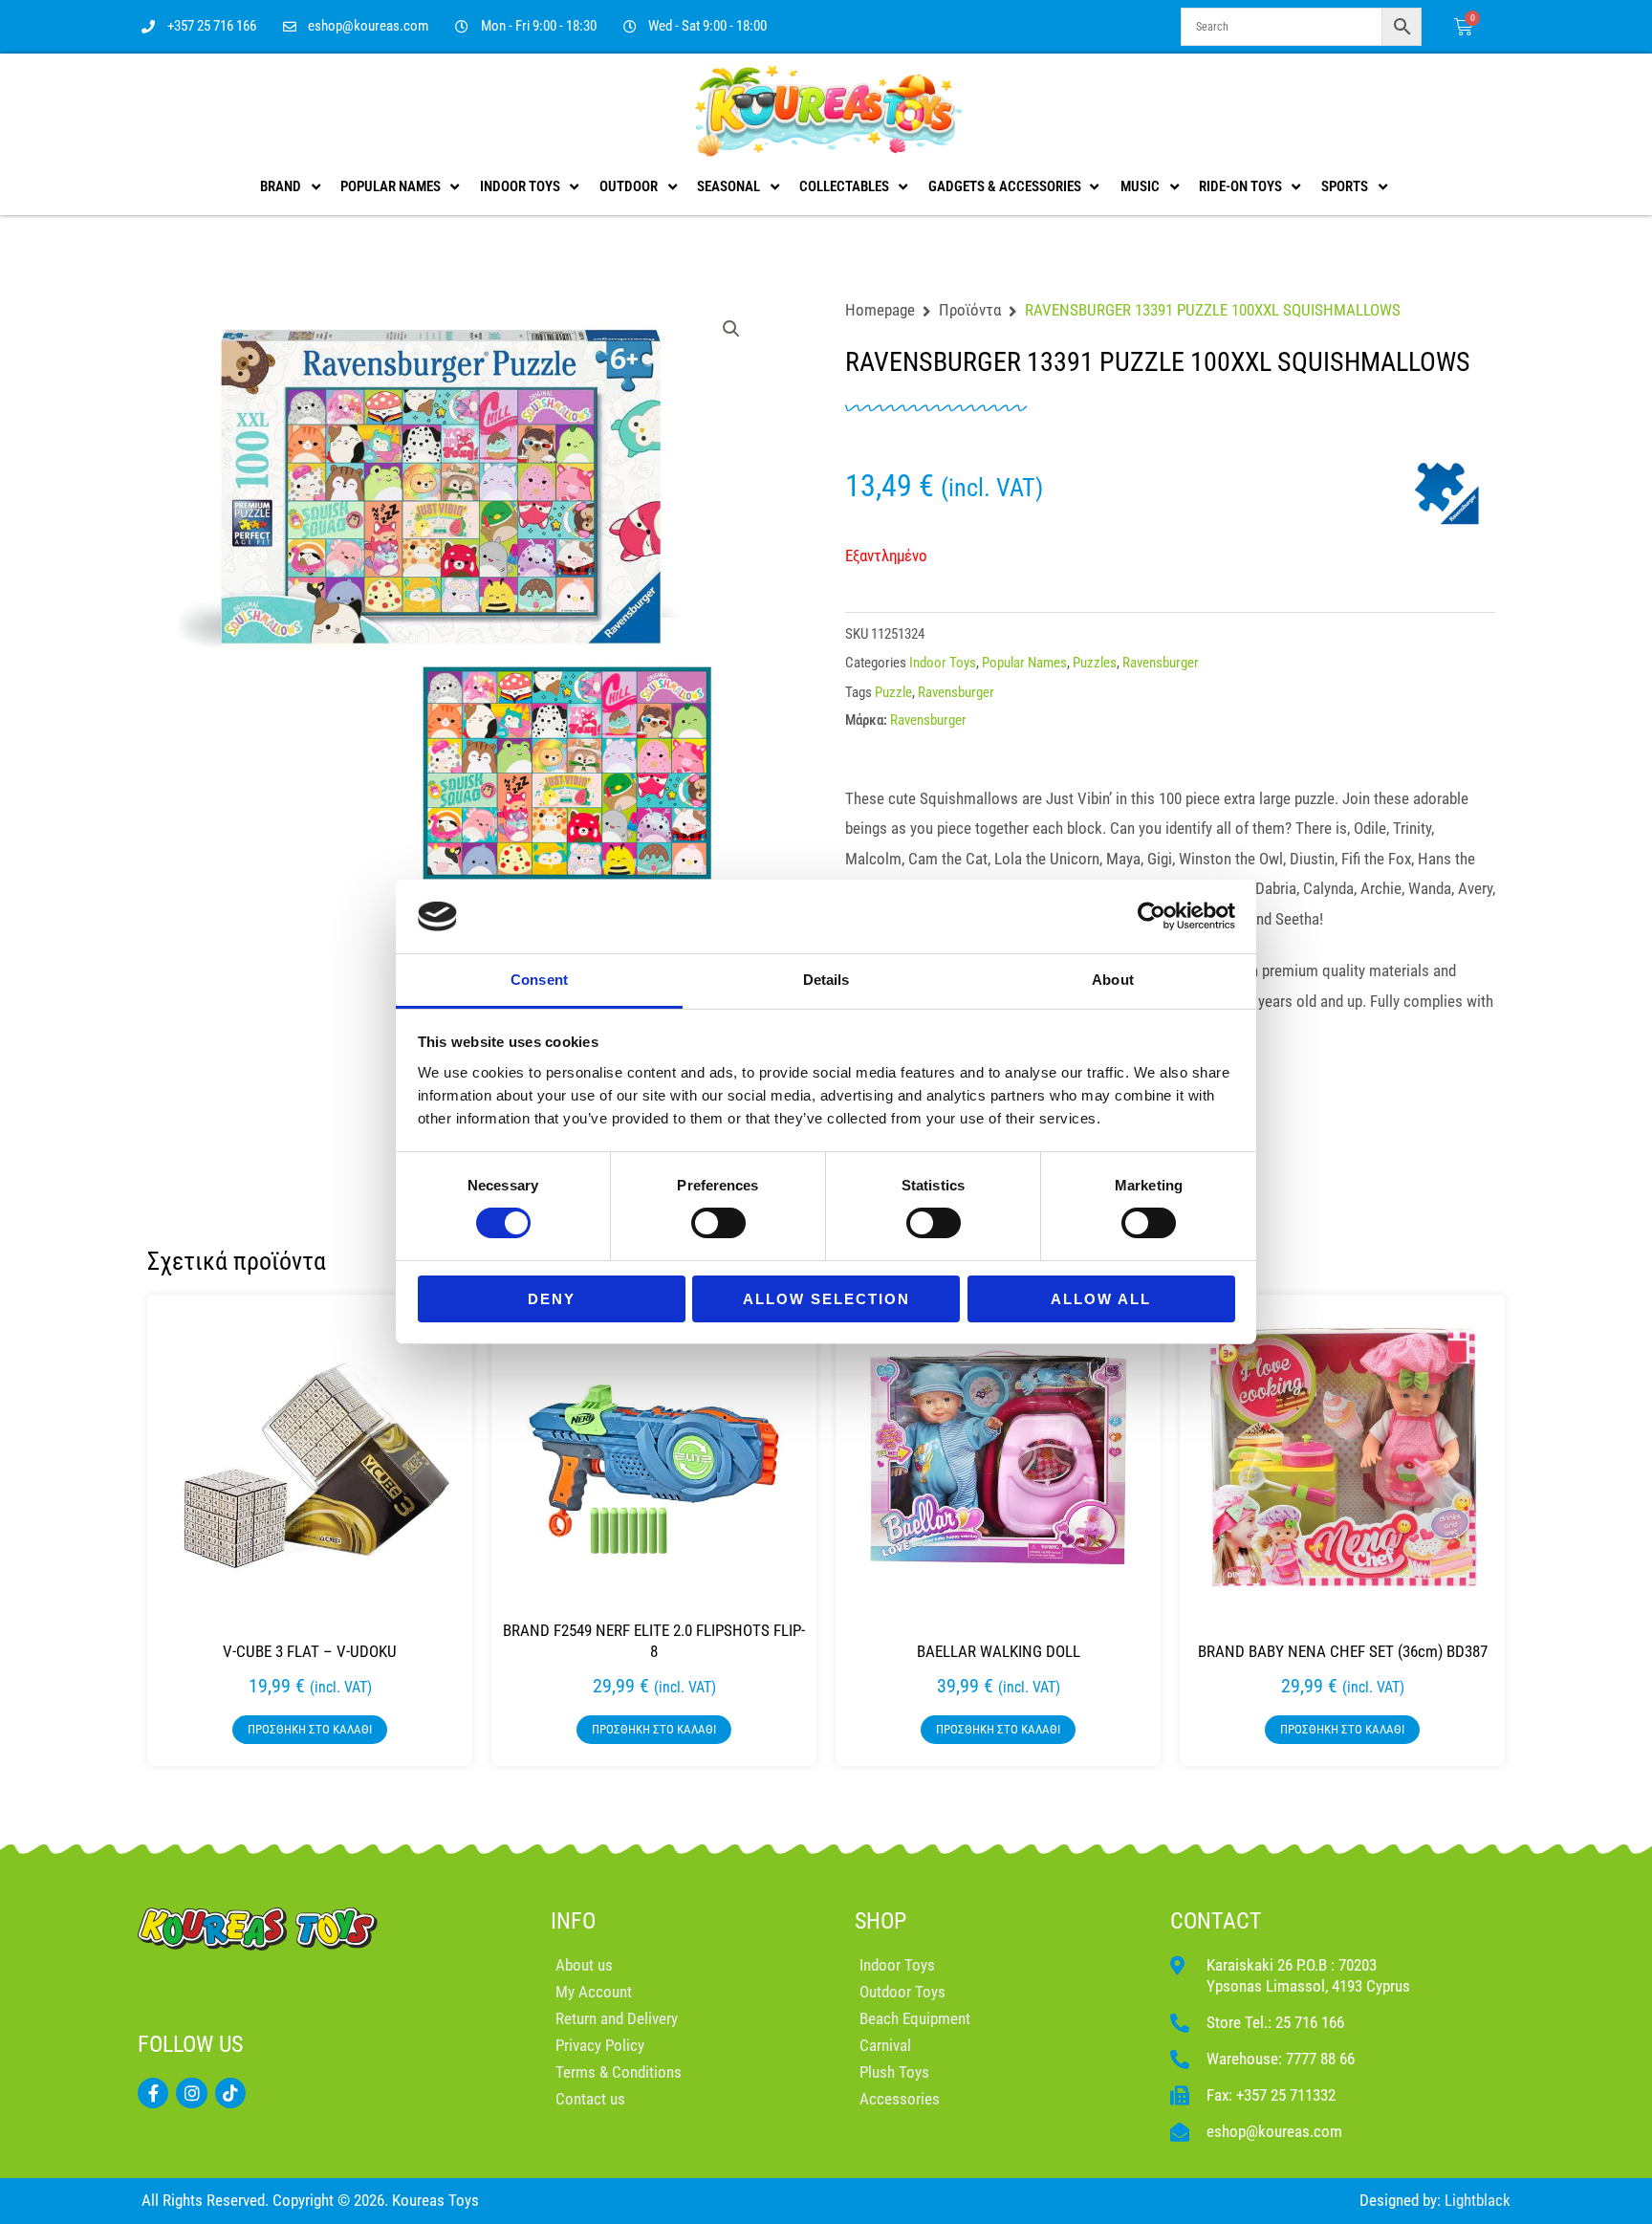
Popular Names (1024, 663)
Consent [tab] (539, 980)
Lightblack (1478, 2200)
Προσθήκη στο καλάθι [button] (310, 1729)
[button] (731, 329)
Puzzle (893, 692)
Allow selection (826, 1299)
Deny (552, 1299)
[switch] (718, 1223)
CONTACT (1216, 1921)
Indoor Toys (943, 663)
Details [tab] (826, 980)
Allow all (1101, 1299)
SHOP (880, 1921)
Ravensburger (1161, 663)
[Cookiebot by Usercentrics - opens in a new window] (1152, 916)
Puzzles (1095, 663)
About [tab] (1113, 980)
